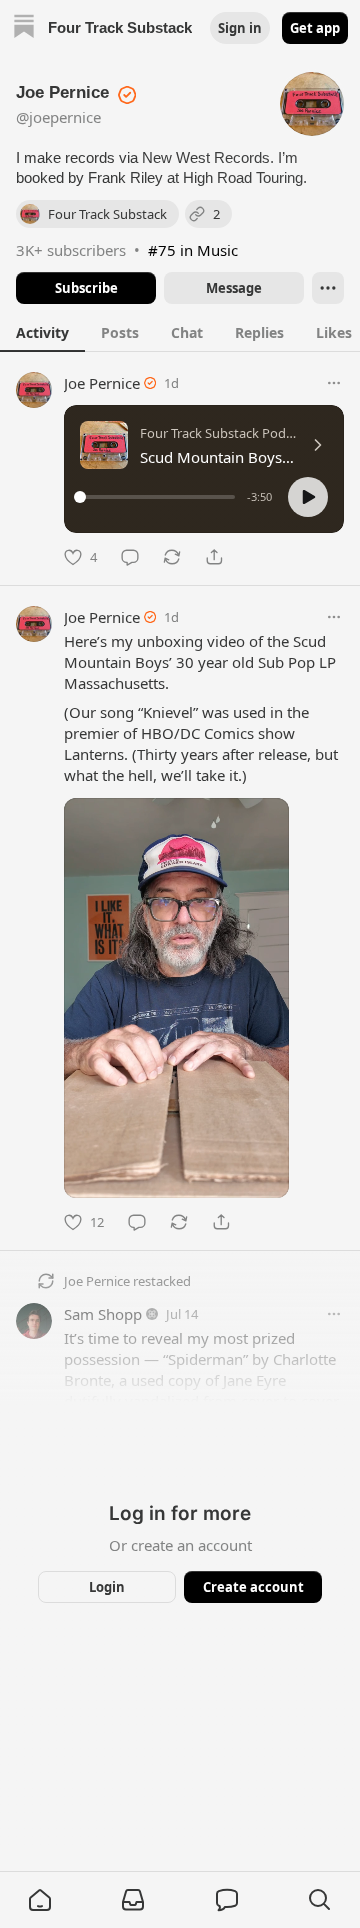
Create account (253, 1587)
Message (234, 288)
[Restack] (172, 557)
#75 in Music (193, 250)
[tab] (42, 332)
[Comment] (130, 557)
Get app (315, 28)
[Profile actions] (328, 288)
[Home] (24, 28)
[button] (308, 497)
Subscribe (86, 288)
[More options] (334, 383)
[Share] (214, 557)
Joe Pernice (102, 383)
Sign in (240, 28)
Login (107, 1587)
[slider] (157, 497)
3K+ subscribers (71, 250)
